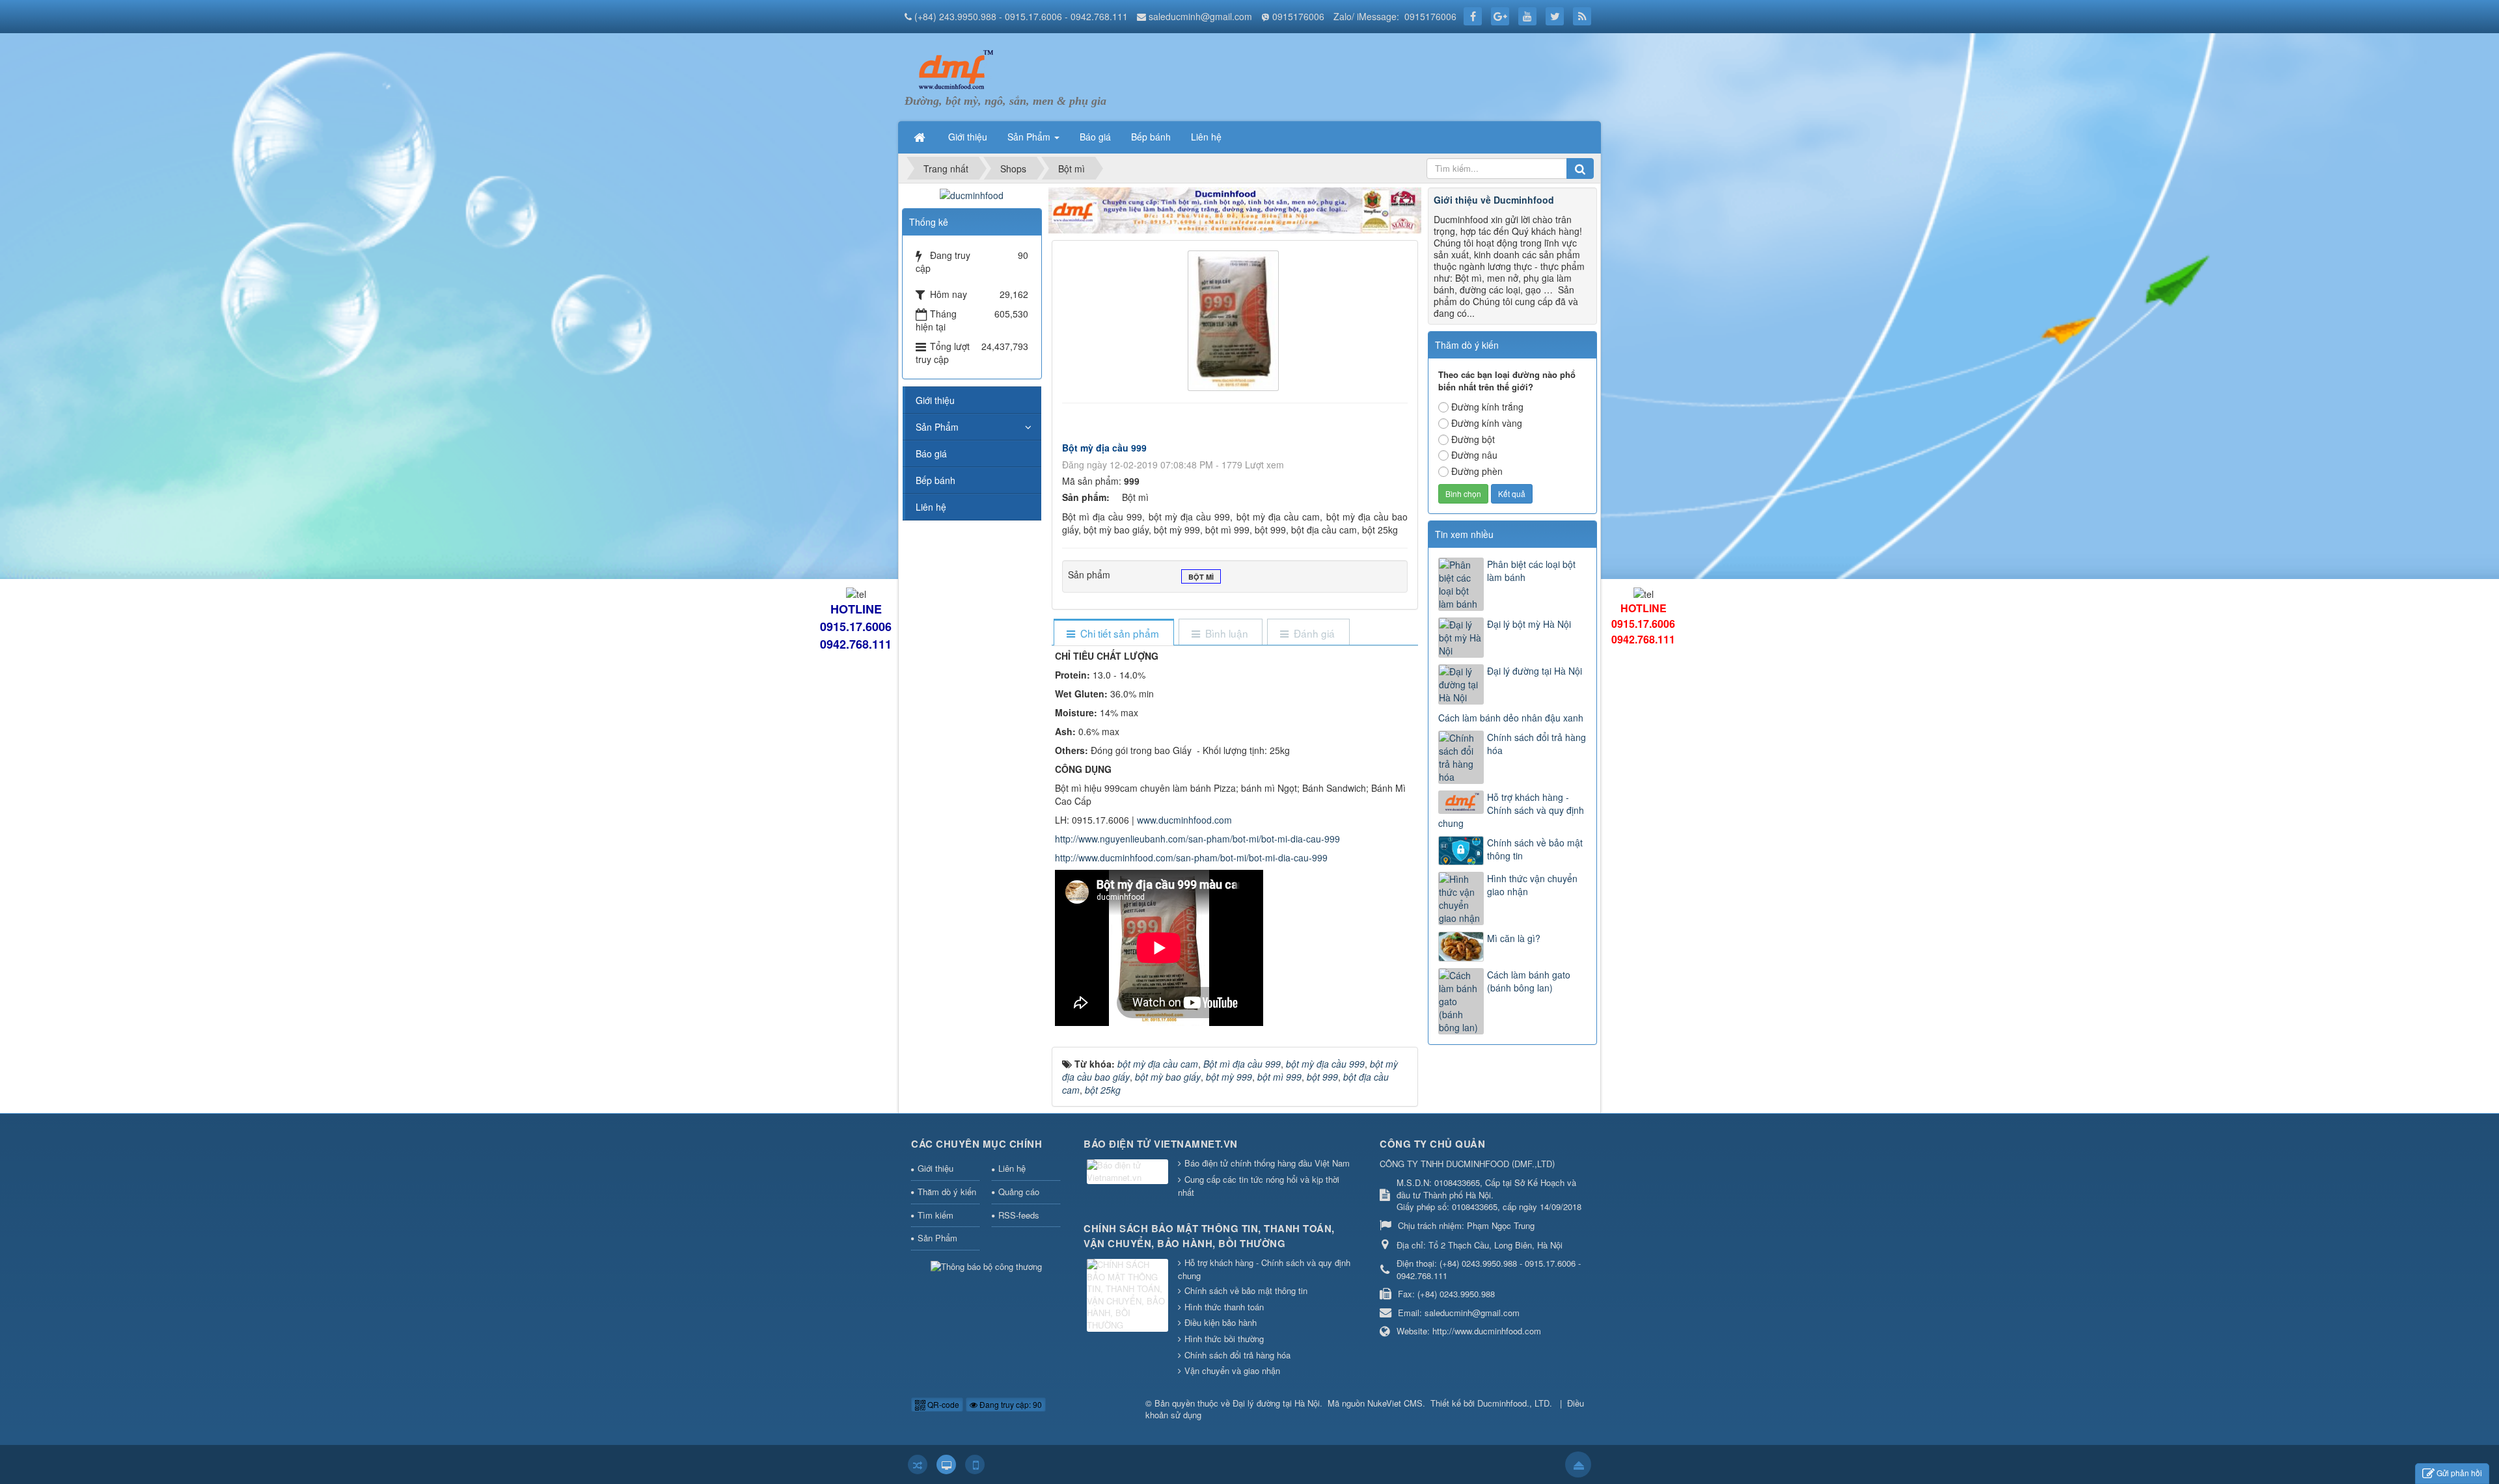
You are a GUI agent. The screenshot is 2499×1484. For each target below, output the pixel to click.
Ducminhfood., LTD (1513, 1403)
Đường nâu (1474, 455)
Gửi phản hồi (2459, 1473)
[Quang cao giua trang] (1235, 209)
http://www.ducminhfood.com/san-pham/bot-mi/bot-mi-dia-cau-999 (1191, 857)
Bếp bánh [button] (1151, 137)
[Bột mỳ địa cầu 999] (1235, 319)
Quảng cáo (1019, 1192)
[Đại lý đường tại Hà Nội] (953, 69)
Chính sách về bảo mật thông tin (1535, 849)
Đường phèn (1477, 471)
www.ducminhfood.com (1184, 820)
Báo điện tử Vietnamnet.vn (1161, 1144)
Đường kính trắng (1487, 407)
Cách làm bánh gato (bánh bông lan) (1529, 981)
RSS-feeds (1019, 1215)
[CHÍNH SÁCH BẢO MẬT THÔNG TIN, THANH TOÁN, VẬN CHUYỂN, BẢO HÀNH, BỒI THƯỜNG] (1129, 1296)
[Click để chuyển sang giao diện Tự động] (918, 1464)
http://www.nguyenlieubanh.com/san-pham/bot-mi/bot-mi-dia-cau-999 (1197, 839)
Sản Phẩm (937, 427)
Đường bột (1473, 439)
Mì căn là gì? (1514, 938)
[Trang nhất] (921, 137)
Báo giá (931, 453)
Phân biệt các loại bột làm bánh (1531, 571)
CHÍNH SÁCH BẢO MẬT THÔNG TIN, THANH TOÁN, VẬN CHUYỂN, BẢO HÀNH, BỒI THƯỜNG (1209, 1236)
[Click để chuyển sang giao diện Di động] (975, 1464)
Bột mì (1201, 577)
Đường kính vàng (1487, 423)
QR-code (942, 1404)
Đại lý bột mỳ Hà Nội (1529, 624)
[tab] (1113, 633)
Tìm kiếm (935, 1215)
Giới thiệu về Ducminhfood (1494, 200)
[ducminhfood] (972, 194)
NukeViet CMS (1395, 1403)
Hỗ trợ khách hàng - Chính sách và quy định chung (1511, 810)
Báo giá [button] (1095, 137)
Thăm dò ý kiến (947, 1192)
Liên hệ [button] (1206, 137)
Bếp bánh (935, 480)
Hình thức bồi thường (1224, 1339)
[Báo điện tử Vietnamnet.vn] (1129, 1173)
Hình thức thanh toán (1224, 1307)
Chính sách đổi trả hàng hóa (1536, 744)
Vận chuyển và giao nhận (1232, 1370)
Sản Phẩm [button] (1030, 137)
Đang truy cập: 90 (1010, 1404)
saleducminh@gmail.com (1200, 16)
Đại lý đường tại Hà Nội (1535, 671)
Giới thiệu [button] (968, 137)
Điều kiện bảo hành (1221, 1322)
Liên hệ (931, 507)
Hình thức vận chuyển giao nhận (1532, 885)
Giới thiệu (935, 400)
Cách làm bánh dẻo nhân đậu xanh (1511, 718)
